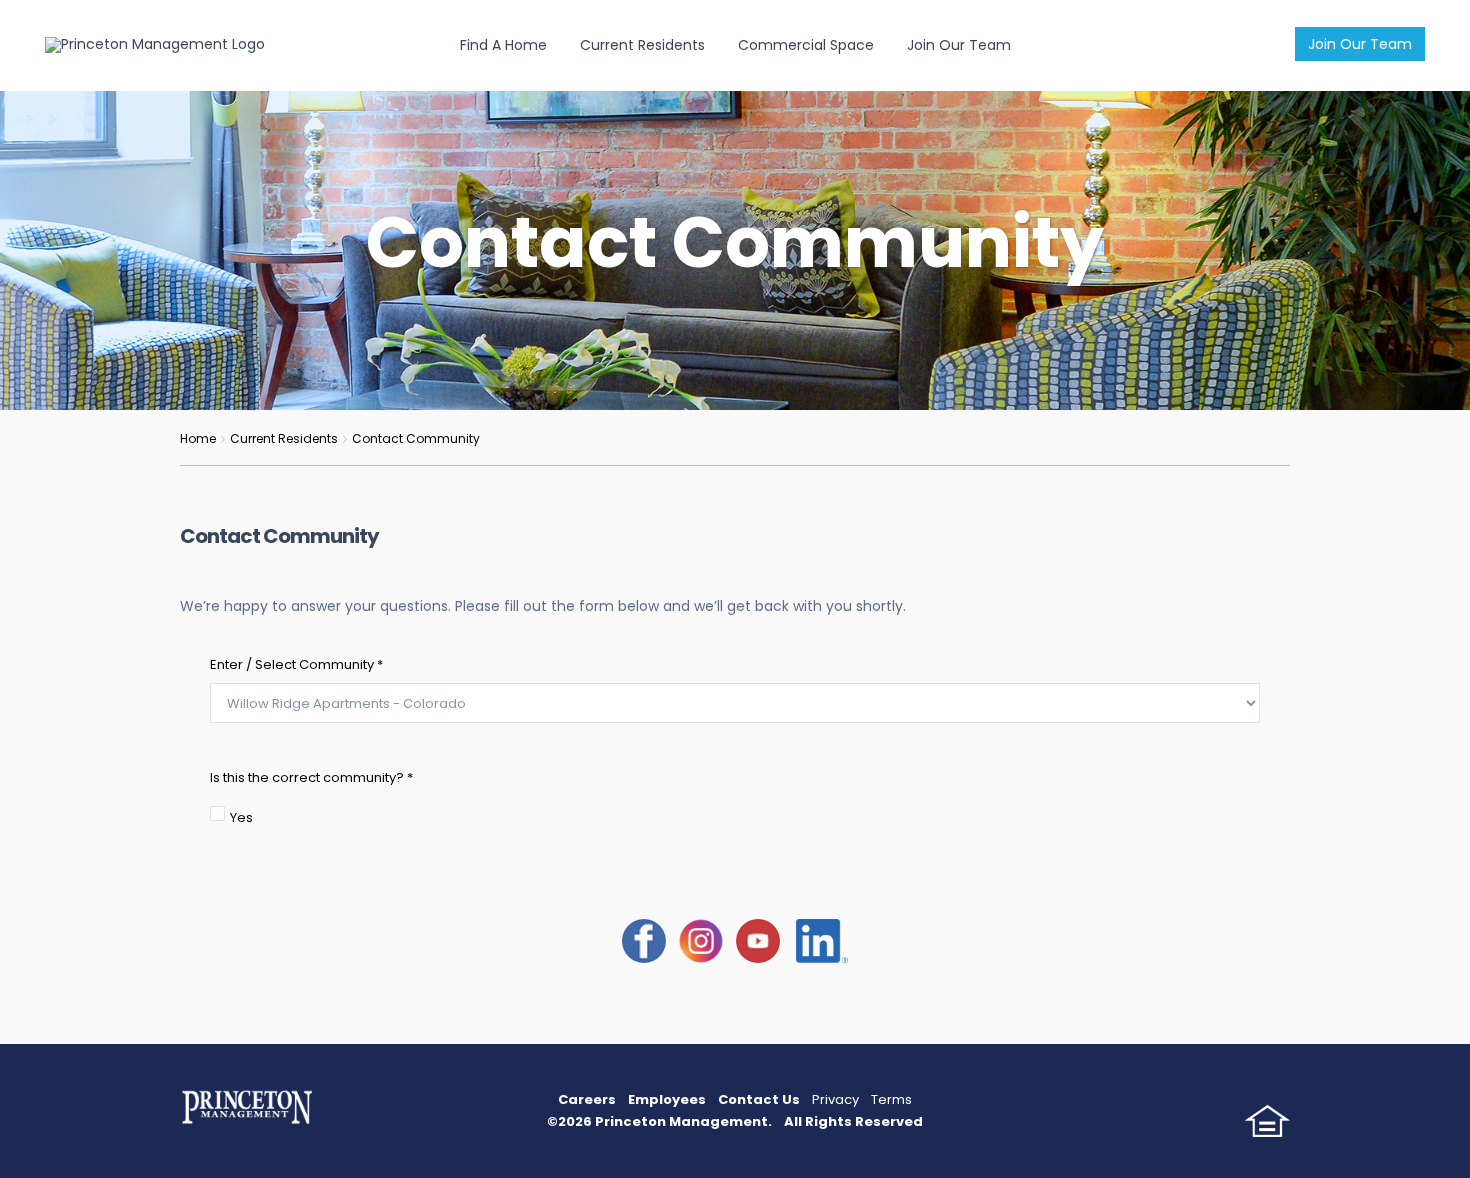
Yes (241, 817)
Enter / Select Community (296, 664)
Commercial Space (806, 45)
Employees (667, 1099)
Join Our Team (1360, 44)
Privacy (835, 1099)
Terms (891, 1099)
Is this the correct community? (311, 777)
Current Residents (642, 45)
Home (198, 438)
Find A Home (503, 45)
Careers (587, 1099)
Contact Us (759, 1099)
